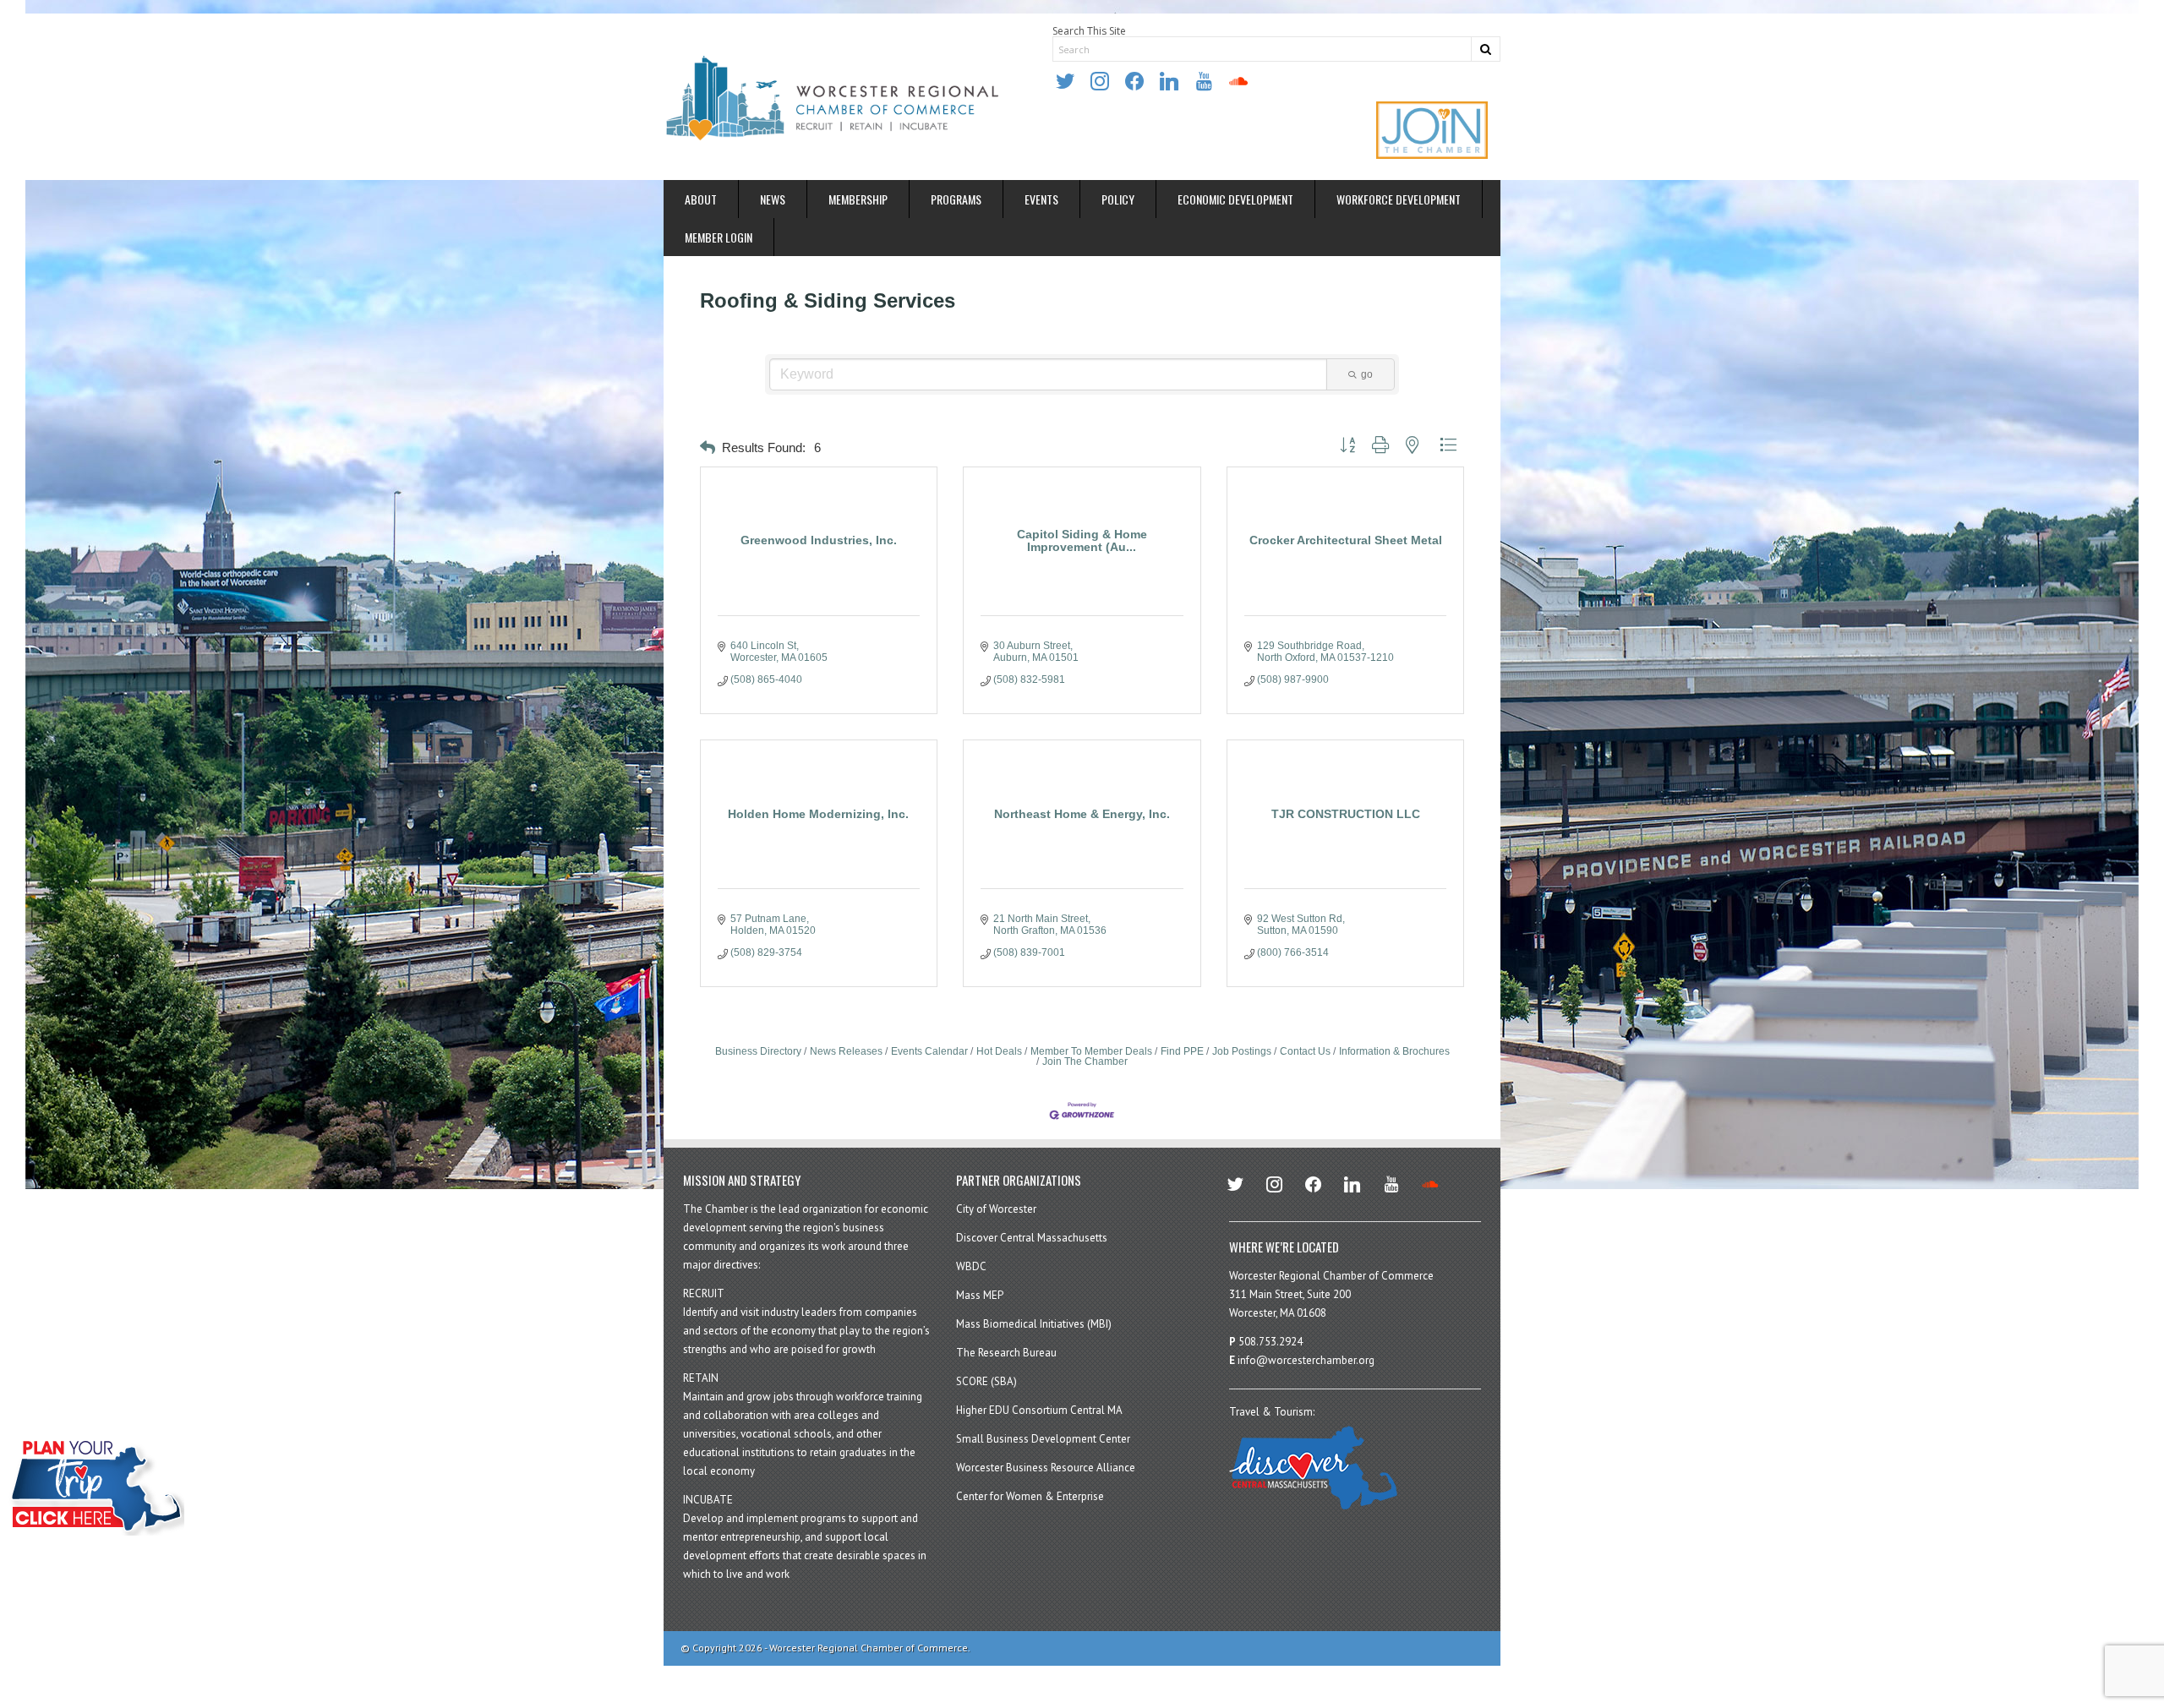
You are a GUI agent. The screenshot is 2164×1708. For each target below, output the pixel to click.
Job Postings (1242, 1051)
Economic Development (1235, 199)
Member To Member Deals (1091, 1051)
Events (1041, 199)
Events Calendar (929, 1051)
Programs (956, 199)
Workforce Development (1399, 199)
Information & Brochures (1394, 1051)
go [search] (1367, 374)
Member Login (719, 237)
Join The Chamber (1085, 1061)
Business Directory (758, 1051)
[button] (708, 448)
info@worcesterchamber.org (1306, 1360)
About (701, 199)
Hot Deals (999, 1051)
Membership (858, 199)
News (773, 199)
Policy (1118, 199)
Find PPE (1182, 1051)
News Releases (846, 1051)
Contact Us (1305, 1051)
